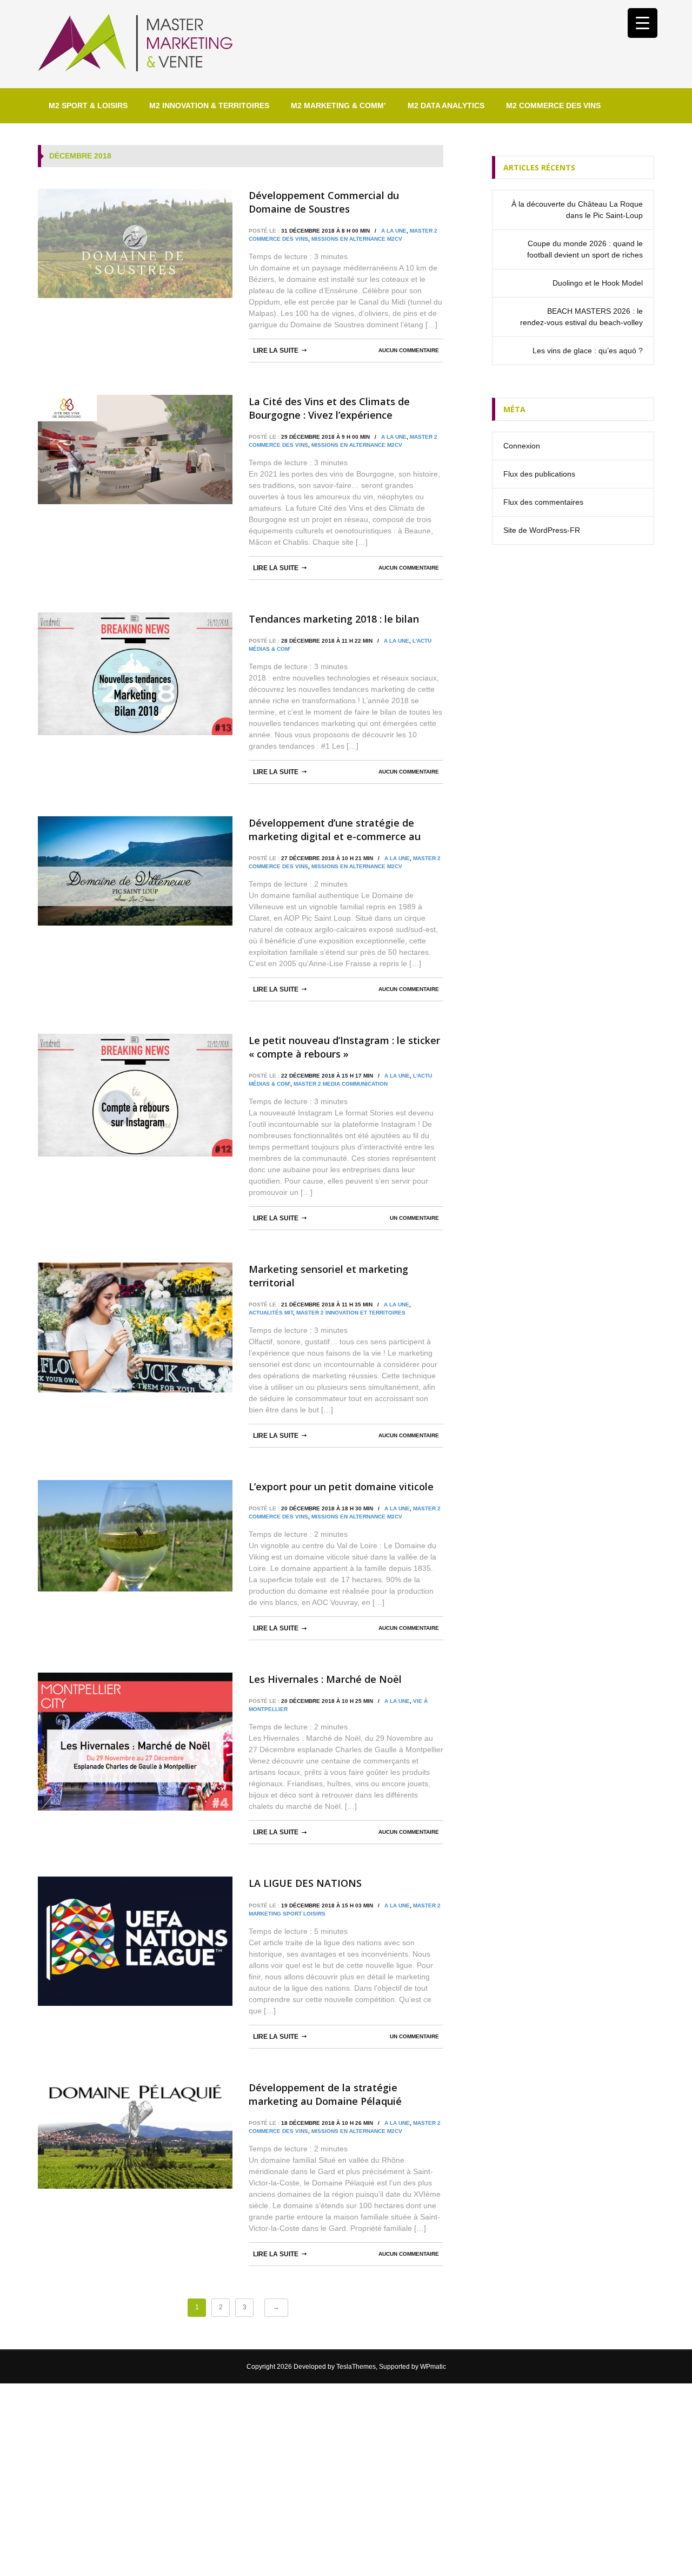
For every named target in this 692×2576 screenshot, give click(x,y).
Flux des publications (539, 474)
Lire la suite (276, 351)
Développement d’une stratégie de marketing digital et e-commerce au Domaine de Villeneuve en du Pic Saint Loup (340, 830)
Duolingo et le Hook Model (598, 283)
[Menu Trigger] (643, 23)
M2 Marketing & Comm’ (338, 105)
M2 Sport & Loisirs (88, 105)
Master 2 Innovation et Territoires (351, 1313)
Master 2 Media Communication (341, 1084)
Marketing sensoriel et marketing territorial (328, 1276)
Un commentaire (414, 1218)
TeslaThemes (356, 2367)
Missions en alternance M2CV (357, 239)
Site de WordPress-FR (542, 530)
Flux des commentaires (543, 502)
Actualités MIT (271, 1313)
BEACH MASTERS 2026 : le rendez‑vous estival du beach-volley (581, 317)
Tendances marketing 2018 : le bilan (334, 619)
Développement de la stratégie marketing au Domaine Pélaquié (325, 2094)
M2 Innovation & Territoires (209, 105)
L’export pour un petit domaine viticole (341, 1487)
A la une (394, 231)
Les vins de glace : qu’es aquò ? (588, 351)
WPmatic (433, 2367)
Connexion (522, 446)
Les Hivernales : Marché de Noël (325, 1679)
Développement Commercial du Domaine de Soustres (324, 202)
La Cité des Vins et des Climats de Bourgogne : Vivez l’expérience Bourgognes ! (329, 408)
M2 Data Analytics (446, 105)
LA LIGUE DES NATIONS (305, 1883)
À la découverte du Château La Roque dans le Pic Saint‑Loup (577, 210)
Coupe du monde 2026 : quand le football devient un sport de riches (585, 249)
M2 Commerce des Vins (553, 105)
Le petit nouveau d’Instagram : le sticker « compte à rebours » (344, 1047)
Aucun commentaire (409, 350)
